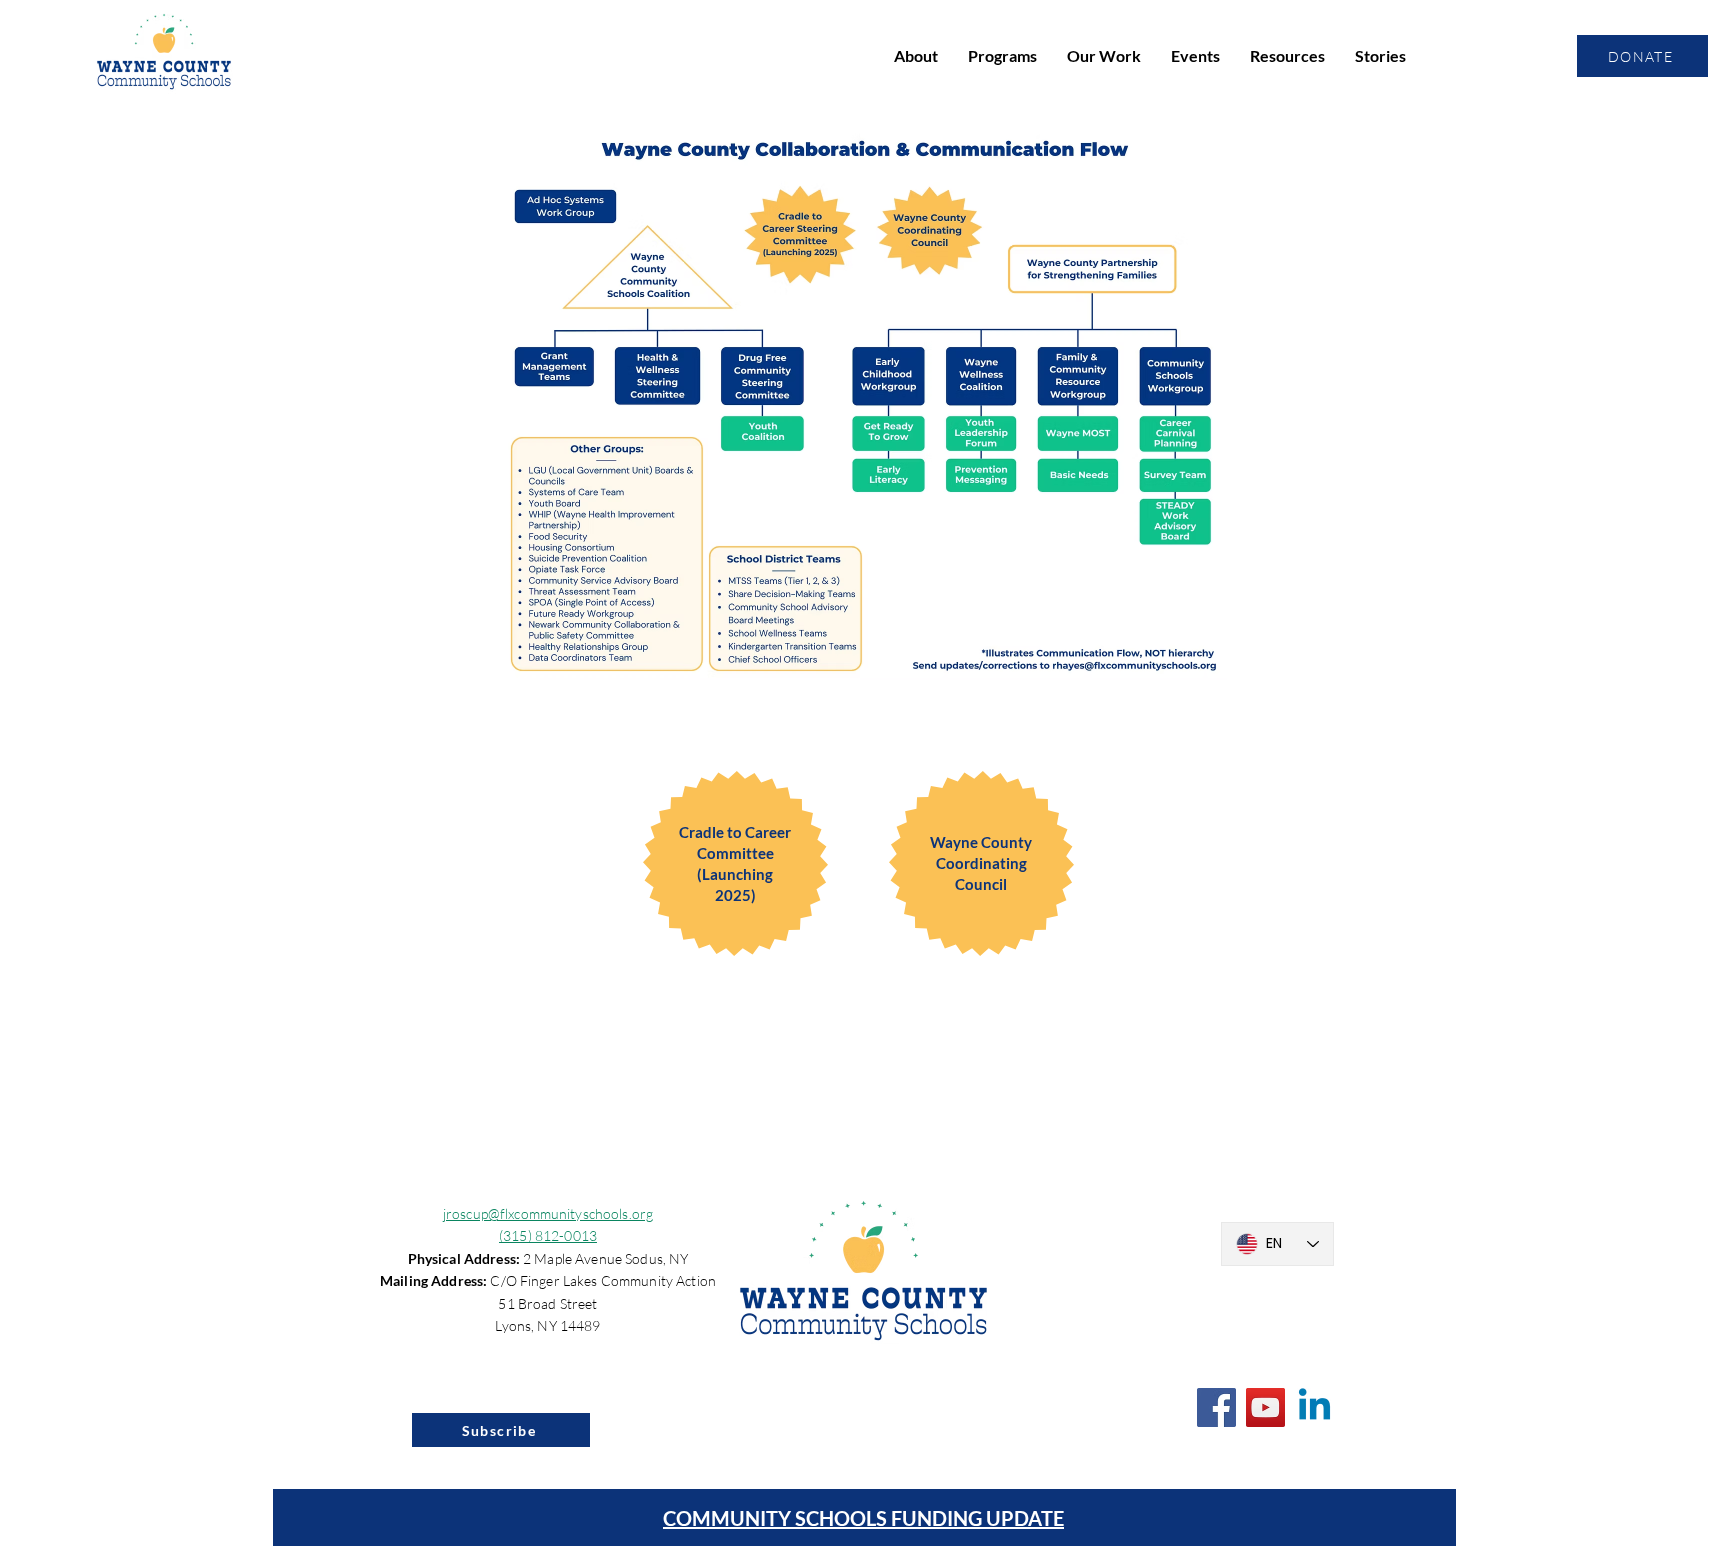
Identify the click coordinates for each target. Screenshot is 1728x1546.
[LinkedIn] (1314, 1407)
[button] (916, 56)
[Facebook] (1216, 1407)
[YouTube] (1265, 1407)
